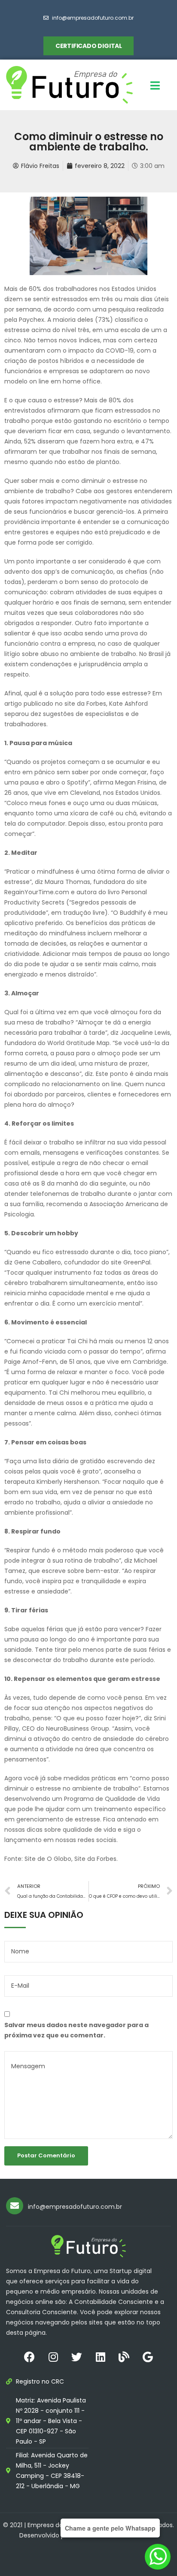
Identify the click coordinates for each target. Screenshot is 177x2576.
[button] (88, 46)
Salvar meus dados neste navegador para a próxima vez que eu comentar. (76, 2030)
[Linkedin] (101, 2357)
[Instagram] (53, 2357)
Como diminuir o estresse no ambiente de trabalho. (89, 142)
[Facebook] (30, 2357)
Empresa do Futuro (56, 2525)
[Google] (148, 2357)
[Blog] (124, 2357)
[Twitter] (77, 2357)
